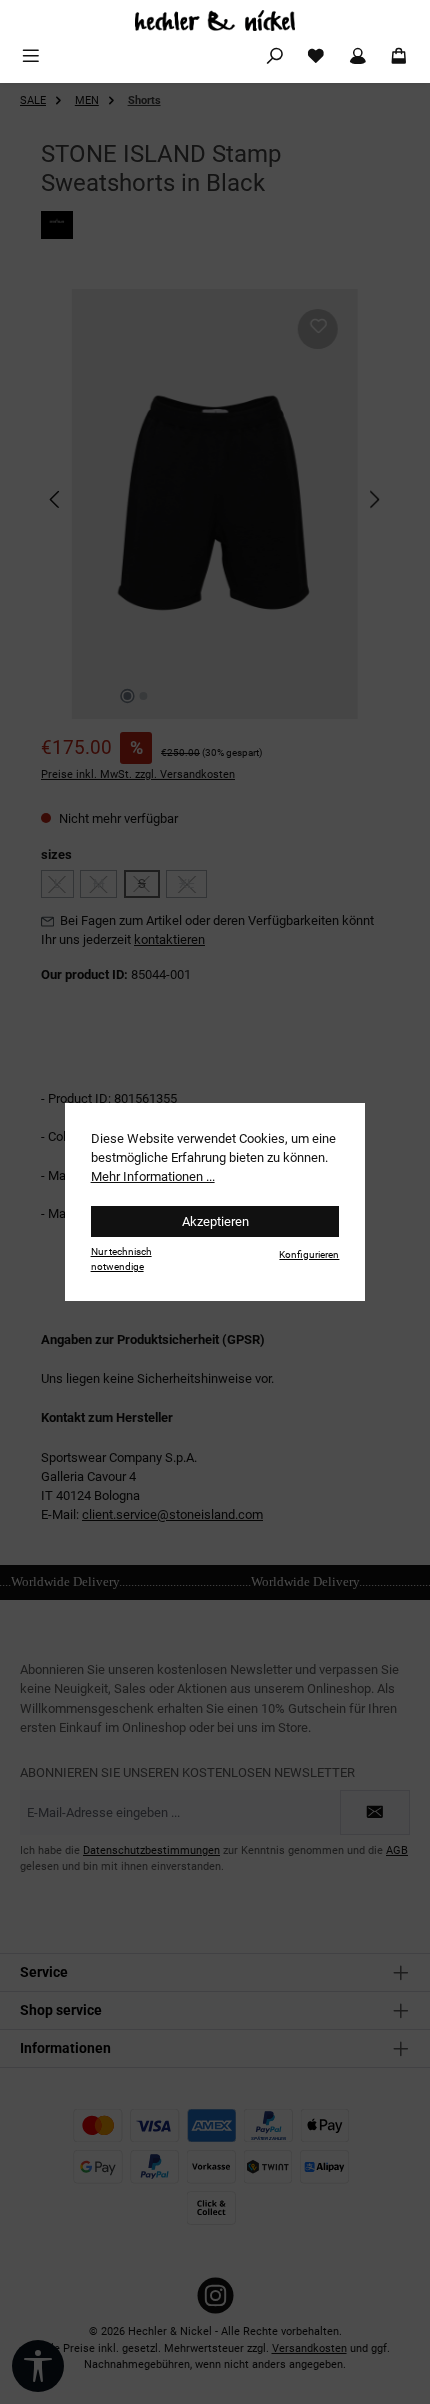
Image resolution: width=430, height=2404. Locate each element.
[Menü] (31, 56)
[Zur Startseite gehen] (215, 20)
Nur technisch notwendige (121, 1259)
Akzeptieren (215, 1221)
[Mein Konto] (358, 56)
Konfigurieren (309, 1254)
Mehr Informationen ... (153, 1176)
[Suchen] (275, 56)
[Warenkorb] (399, 56)
